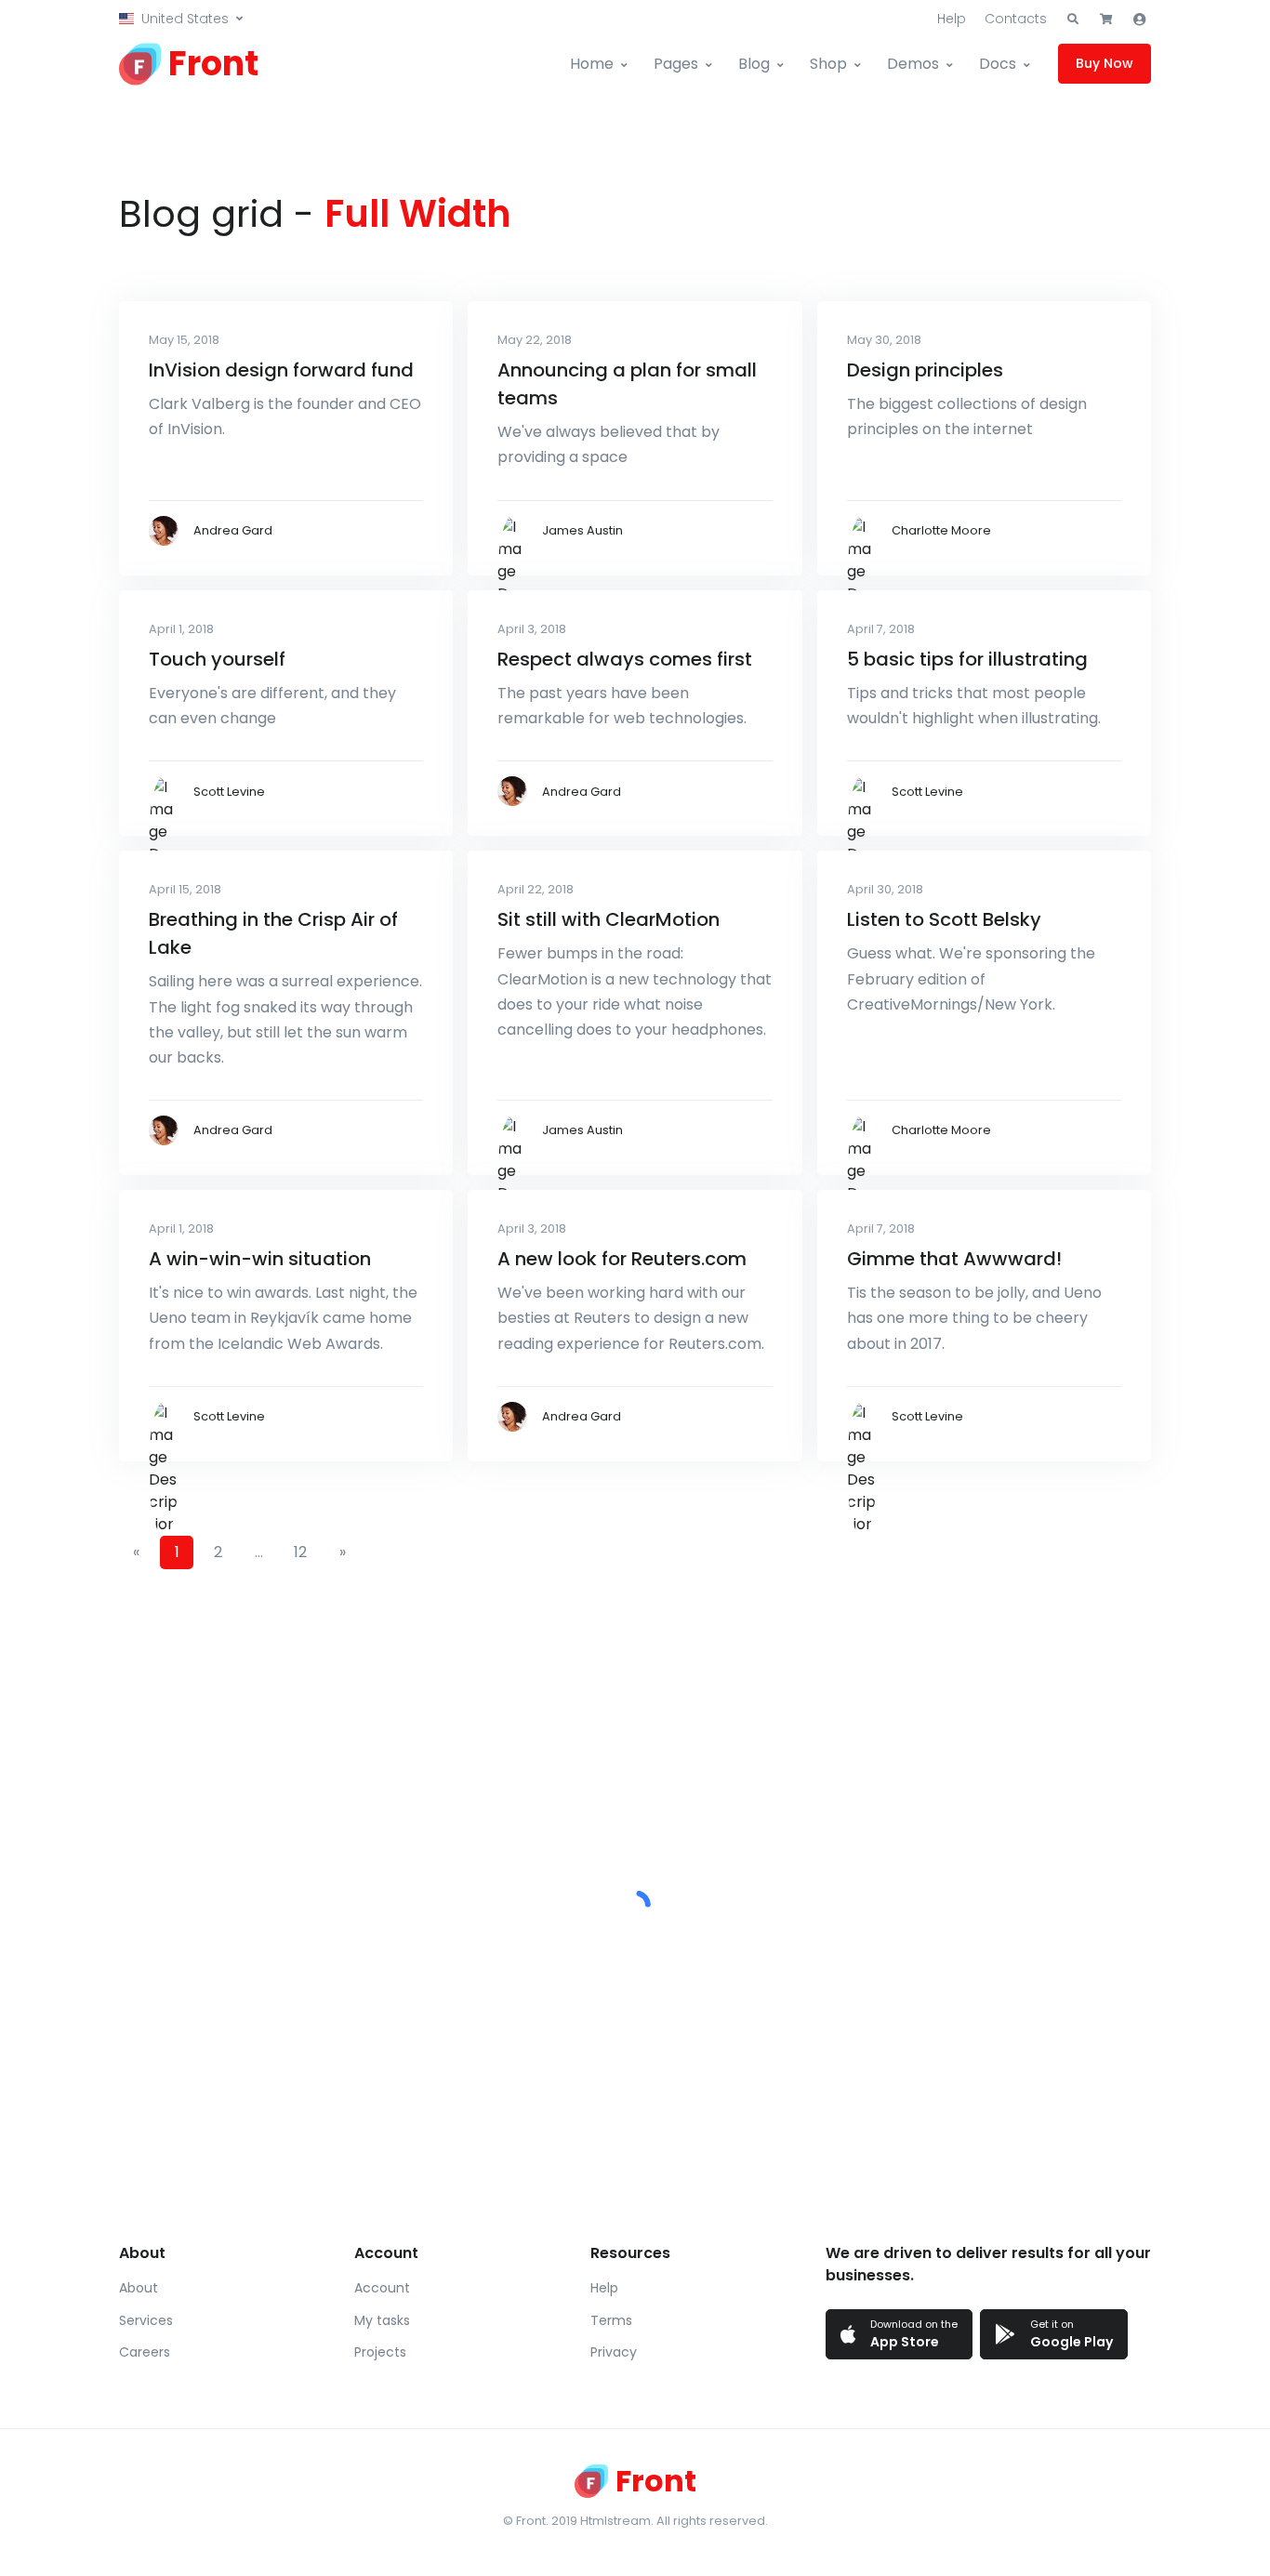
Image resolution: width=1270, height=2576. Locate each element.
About (139, 2288)
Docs (998, 64)
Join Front (814, 1965)
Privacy (614, 2352)
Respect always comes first (625, 659)
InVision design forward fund (281, 370)
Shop (828, 64)
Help (952, 19)
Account (382, 2288)
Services (146, 2320)
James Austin (582, 530)
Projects (380, 2352)
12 (300, 1552)
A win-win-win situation (260, 1259)
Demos (913, 64)
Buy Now (1105, 63)
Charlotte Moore (941, 530)
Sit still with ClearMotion (609, 919)
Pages (676, 64)
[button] (181, 19)
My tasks (382, 2320)
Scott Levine (229, 792)
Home (592, 64)
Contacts (1016, 19)
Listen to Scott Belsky (944, 919)
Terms (611, 2320)
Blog (754, 64)
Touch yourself (217, 659)
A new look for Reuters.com (622, 1259)
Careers (145, 2352)
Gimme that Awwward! (954, 1259)
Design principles (925, 370)
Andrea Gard (233, 530)
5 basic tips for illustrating (967, 659)
